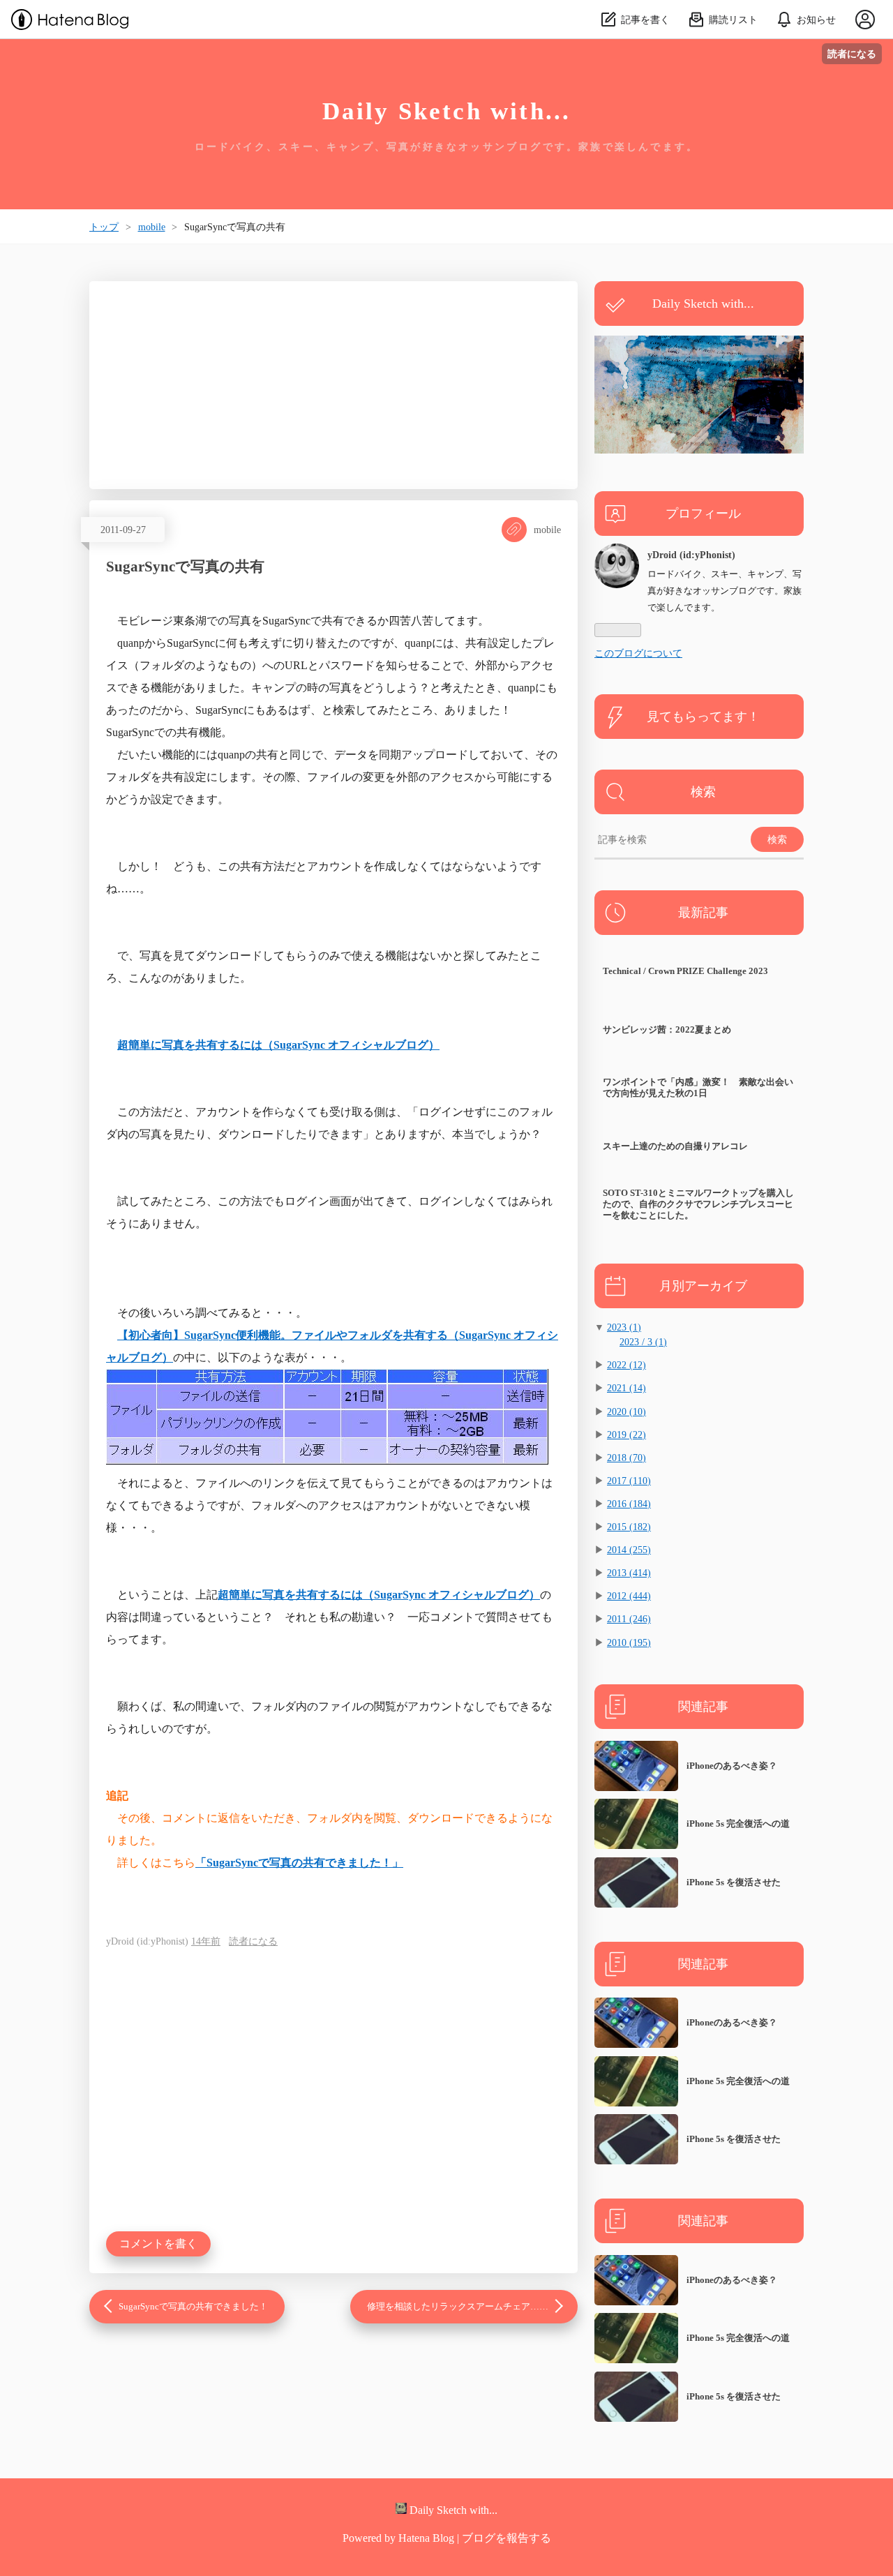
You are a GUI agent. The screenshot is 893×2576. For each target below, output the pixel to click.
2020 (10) (626, 1411)
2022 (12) (626, 1365)
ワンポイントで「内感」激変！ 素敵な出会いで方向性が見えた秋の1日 (698, 1087)
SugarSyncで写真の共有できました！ (193, 2307)
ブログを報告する (506, 2538)
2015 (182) (629, 1527)
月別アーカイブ (703, 1286)
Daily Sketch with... (447, 111)
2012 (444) (629, 1596)
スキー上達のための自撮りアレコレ (675, 1146)
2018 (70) (626, 1458)
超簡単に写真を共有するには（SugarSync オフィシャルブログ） (278, 1045)
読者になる (852, 53)
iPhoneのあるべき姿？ (732, 1766)
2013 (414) (629, 1573)
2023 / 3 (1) (643, 1342)
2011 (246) (629, 1619)
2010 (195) (629, 1642)
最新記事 (703, 913)
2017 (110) (629, 1481)
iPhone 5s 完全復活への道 (738, 1824)
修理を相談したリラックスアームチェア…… (458, 2307)
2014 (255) (629, 1550)
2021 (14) (626, 1388)
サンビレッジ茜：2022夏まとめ (667, 1029)
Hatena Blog (426, 2538)
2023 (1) (624, 1327)
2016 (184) (629, 1504)
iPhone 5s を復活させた (734, 1882)
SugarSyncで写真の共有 (185, 566)
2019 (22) (626, 1435)
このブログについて (638, 653)
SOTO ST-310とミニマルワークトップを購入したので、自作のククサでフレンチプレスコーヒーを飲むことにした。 (698, 1204)
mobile (547, 530)
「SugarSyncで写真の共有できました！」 (299, 1863)
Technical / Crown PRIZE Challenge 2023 (685, 971)
